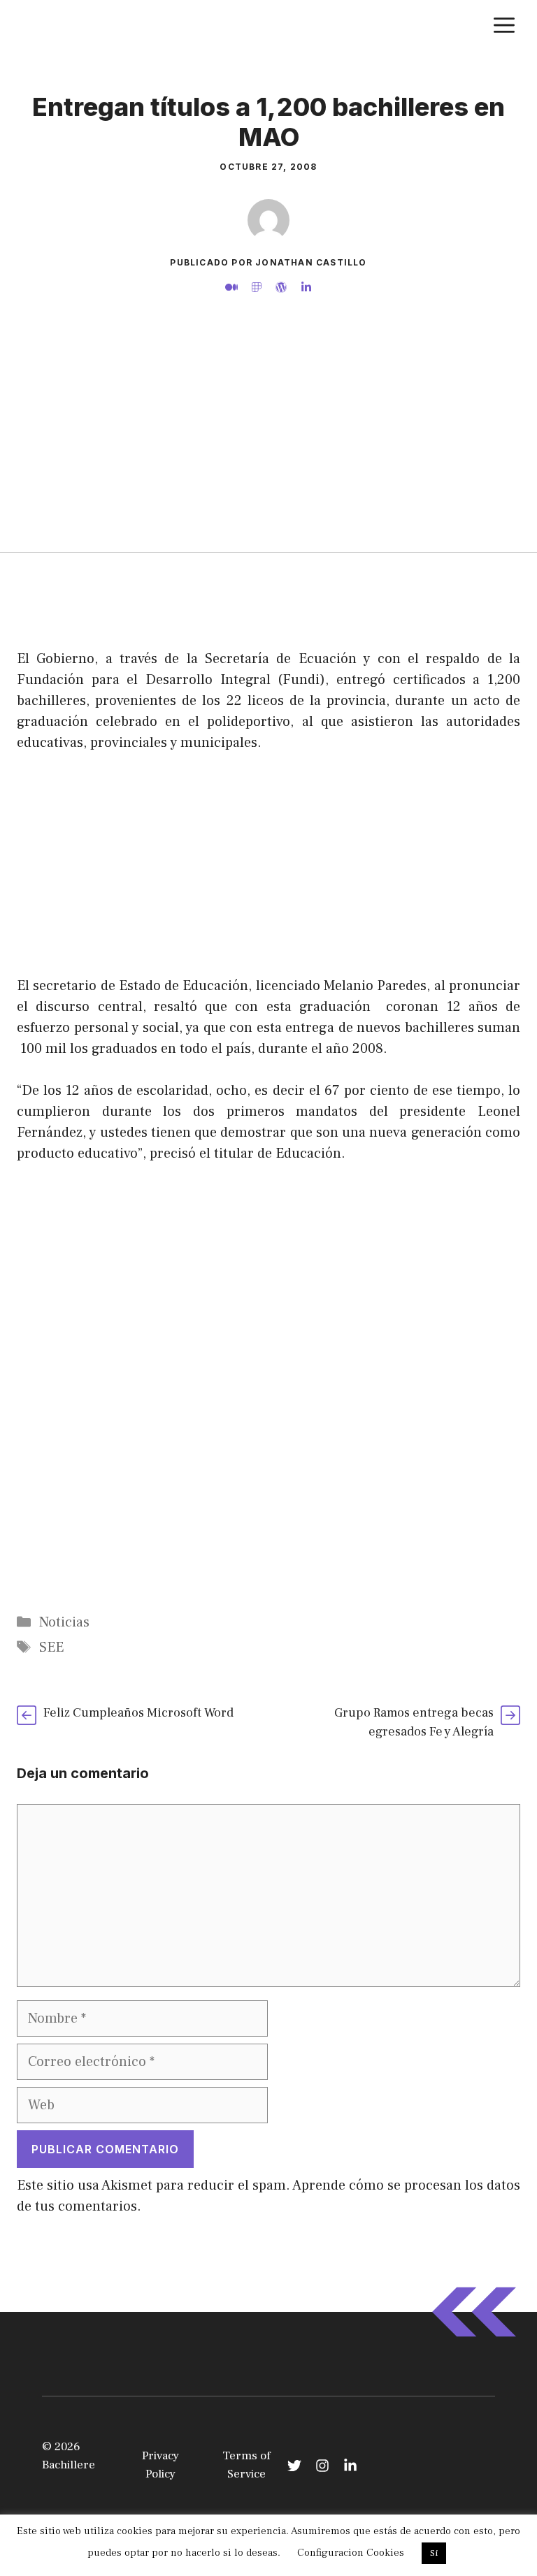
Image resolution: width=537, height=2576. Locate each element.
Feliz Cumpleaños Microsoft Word (138, 1713)
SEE (51, 1647)
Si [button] (434, 2553)
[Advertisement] (268, 447)
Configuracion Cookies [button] (351, 2553)
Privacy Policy (160, 2465)
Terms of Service (246, 2465)
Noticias (64, 1622)
